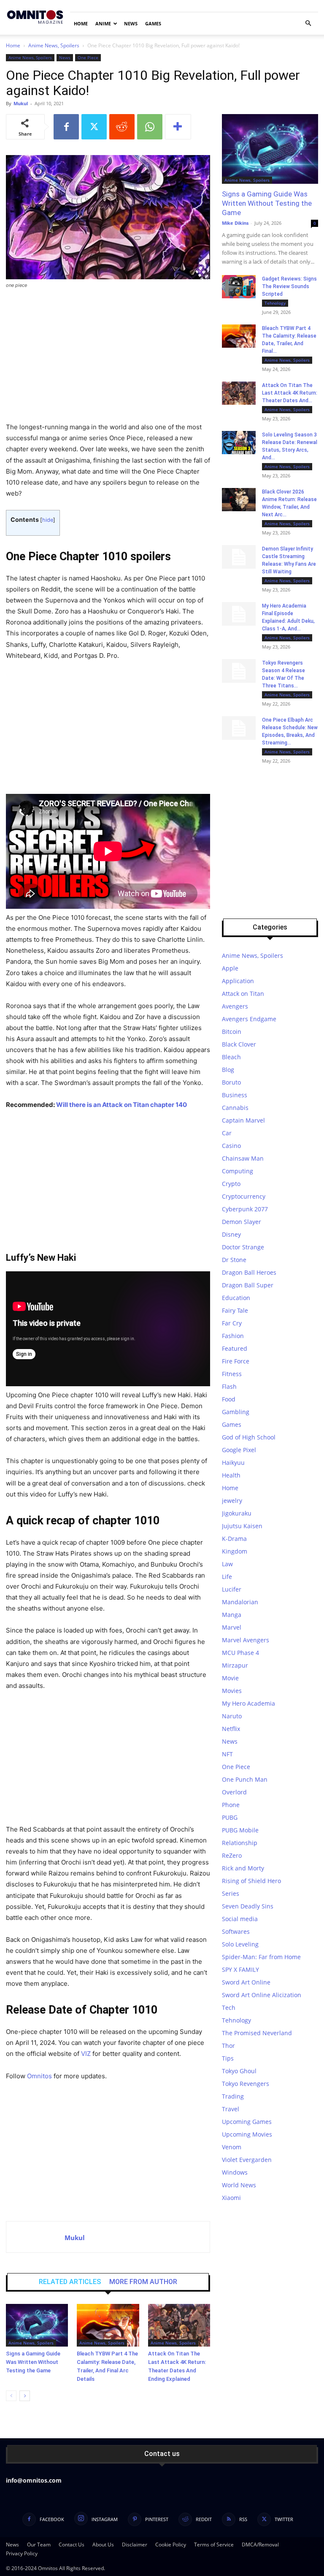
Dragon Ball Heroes (249, 1272)
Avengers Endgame (249, 1019)
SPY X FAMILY (240, 1969)
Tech (229, 2008)
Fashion (233, 1336)
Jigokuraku (237, 1513)
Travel (231, 2109)
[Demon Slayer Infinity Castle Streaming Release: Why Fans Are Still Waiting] (239, 557)
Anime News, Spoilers (54, 45)
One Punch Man (245, 1779)
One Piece (88, 57)
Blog (228, 1070)
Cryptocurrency (244, 1196)
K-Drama (234, 1539)
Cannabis (235, 1108)
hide (48, 520)
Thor (228, 2046)
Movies (232, 1691)
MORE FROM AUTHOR (143, 2282)
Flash (229, 1386)
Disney (231, 1234)
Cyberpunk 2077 (245, 1209)
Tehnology (275, 303)
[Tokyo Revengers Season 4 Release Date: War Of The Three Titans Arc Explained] (239, 671)
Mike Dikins (235, 223)
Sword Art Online (246, 1982)
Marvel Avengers (246, 1640)
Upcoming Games (247, 2122)
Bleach (231, 1057)
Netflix (231, 1729)
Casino (231, 1146)
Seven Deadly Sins (248, 1906)
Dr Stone (234, 1260)
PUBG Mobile (240, 1830)
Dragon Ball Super (248, 1285)
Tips (228, 2058)
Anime (103, 23)
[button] (308, 23)
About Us (103, 2545)
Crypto (231, 1184)
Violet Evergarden (247, 2160)
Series (231, 1893)
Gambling (236, 1412)
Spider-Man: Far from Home (261, 1957)
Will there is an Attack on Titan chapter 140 (121, 1105)
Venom (232, 2147)
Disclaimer (135, 2545)
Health (231, 1475)
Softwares (236, 1931)
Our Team (39, 2545)
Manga (232, 1615)
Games (153, 23)
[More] (178, 127)
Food (229, 1399)
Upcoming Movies (247, 2134)
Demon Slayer (242, 1222)
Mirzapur (235, 1665)
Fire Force (236, 1361)
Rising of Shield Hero (251, 1881)
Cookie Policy (171, 2545)
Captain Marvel (243, 1120)
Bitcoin (232, 1032)
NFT (227, 1754)
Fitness (232, 1374)
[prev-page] (11, 2396)
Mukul (21, 103)
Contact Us (72, 2545)
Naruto (232, 1716)
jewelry (232, 1501)
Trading (233, 2096)
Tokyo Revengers (246, 2084)
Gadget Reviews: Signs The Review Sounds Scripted (289, 286)
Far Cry (232, 1323)
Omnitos (39, 2076)
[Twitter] (94, 127)
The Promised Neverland (257, 2033)
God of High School (249, 1437)
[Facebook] (66, 127)
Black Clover (239, 1044)
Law (227, 1564)
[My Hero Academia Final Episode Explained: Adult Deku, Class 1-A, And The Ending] (239, 614)
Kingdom (235, 1551)
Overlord (234, 1792)
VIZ (86, 2054)
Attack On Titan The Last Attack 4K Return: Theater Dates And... (290, 393)
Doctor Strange (243, 1247)
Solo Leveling (240, 1944)
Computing (238, 1171)
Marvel (232, 1627)
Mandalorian (240, 1602)
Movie (230, 1678)
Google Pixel (239, 1450)
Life (227, 1577)
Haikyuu (233, 1462)
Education (236, 1298)
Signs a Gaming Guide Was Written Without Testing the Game (33, 2362)
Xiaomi (231, 2198)
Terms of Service (214, 2545)
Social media (240, 1919)
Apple (230, 968)
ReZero (232, 1855)
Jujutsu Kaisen (242, 1526)
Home (81, 23)
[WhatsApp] (150, 127)
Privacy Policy (22, 2553)
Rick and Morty (243, 1868)
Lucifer (232, 1589)
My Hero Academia (248, 1703)
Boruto (231, 1082)
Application (238, 981)
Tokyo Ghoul (239, 2071)
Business (235, 1095)
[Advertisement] (108, 359)
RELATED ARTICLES (70, 2282)
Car (227, 1133)
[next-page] (25, 2396)
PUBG (230, 1817)
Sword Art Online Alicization (262, 1995)
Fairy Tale (235, 1310)
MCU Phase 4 (240, 1653)
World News (239, 2185)
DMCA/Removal (260, 2545)
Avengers (235, 1006)
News (131, 23)
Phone (231, 1805)
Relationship (240, 1843)
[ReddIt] (122, 127)
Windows (235, 2172)
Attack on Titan (243, 994)
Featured (235, 1348)
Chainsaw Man (243, 1158)
